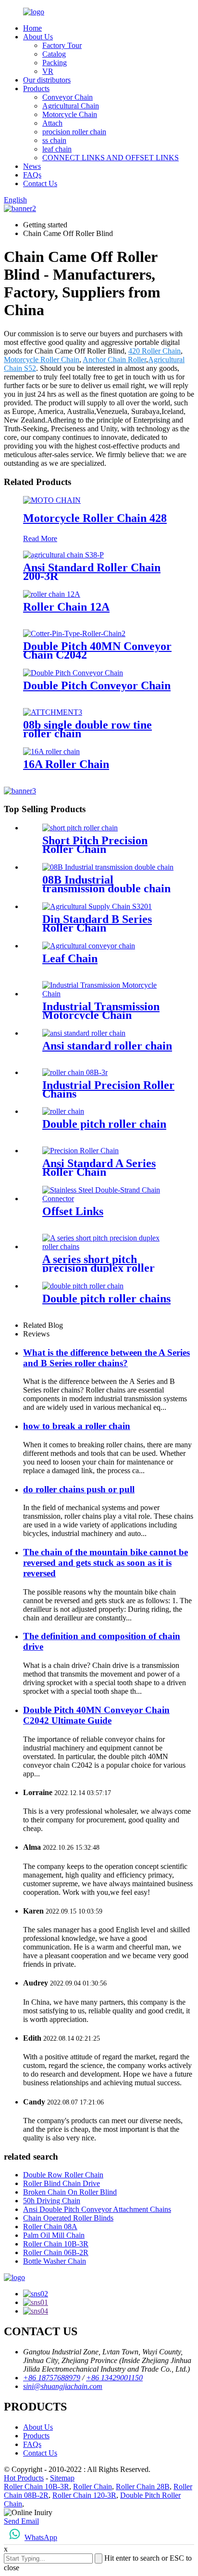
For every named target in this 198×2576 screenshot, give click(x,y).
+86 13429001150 (114, 2378)
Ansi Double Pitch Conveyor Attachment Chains (97, 2209)
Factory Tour (62, 45)
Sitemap (62, 2478)
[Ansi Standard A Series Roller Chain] (80, 1151)
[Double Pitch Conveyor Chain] (73, 673)
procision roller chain (74, 132)
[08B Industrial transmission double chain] (108, 867)
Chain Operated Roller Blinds (68, 2218)
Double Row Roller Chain (63, 2175)
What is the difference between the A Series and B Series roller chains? (106, 1358)
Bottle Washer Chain (55, 2261)
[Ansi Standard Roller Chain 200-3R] (63, 555)
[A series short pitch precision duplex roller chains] (109, 1247)
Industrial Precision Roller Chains (108, 1089)
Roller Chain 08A (50, 2227)
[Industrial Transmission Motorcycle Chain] (109, 994)
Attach (52, 123)
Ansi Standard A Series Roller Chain (99, 1168)
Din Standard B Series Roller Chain (97, 923)
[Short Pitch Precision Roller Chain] (80, 828)
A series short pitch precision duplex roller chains (99, 1268)
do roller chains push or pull (79, 1489)
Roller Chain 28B (143, 2487)
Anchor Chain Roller (114, 360)
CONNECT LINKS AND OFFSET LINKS (111, 158)
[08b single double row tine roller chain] (53, 712)
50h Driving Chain (52, 2201)
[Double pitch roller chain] (63, 1111)
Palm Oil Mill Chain (54, 2235)
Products (36, 89)
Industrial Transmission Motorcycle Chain (101, 1011)
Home (32, 28)
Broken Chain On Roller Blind (70, 2192)
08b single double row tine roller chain (87, 729)
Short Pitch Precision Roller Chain (95, 845)
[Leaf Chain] (89, 946)
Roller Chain (93, 2487)
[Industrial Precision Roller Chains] (75, 1072)
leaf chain (57, 149)
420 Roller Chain (155, 351)
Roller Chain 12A (66, 607)
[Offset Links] (109, 1199)
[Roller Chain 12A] (52, 594)
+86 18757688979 (52, 2378)
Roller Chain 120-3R (84, 2495)
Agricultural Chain (71, 106)
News (32, 166)
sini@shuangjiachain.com (63, 2386)
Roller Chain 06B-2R (56, 2252)
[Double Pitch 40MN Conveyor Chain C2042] (74, 633)
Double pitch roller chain (104, 1124)
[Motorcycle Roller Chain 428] (52, 500)
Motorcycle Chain (70, 114)
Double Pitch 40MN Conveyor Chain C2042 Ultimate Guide (96, 1715)
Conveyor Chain (68, 97)
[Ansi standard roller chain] (84, 1033)
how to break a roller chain (77, 1426)
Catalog (54, 54)
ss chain (54, 140)
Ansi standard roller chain (107, 1046)
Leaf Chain (70, 958)
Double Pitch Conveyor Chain (97, 685)
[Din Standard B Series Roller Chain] (97, 906)
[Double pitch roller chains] (83, 1286)
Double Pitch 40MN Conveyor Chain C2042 (97, 650)
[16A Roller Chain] (51, 751)
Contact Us (40, 183)
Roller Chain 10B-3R (56, 2244)
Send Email (21, 2521)
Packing (55, 63)
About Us (38, 37)
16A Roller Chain (66, 764)
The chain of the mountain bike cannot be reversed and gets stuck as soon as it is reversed (105, 1563)
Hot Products (24, 2478)
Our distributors (47, 80)
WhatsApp (41, 2537)
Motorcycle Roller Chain (42, 360)
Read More (40, 538)
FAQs (32, 175)
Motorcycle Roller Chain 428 (95, 518)
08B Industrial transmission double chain (106, 884)
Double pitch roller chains (106, 1299)
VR (48, 71)
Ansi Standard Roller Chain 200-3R (92, 572)
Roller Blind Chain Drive (62, 2183)
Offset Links (73, 1211)
